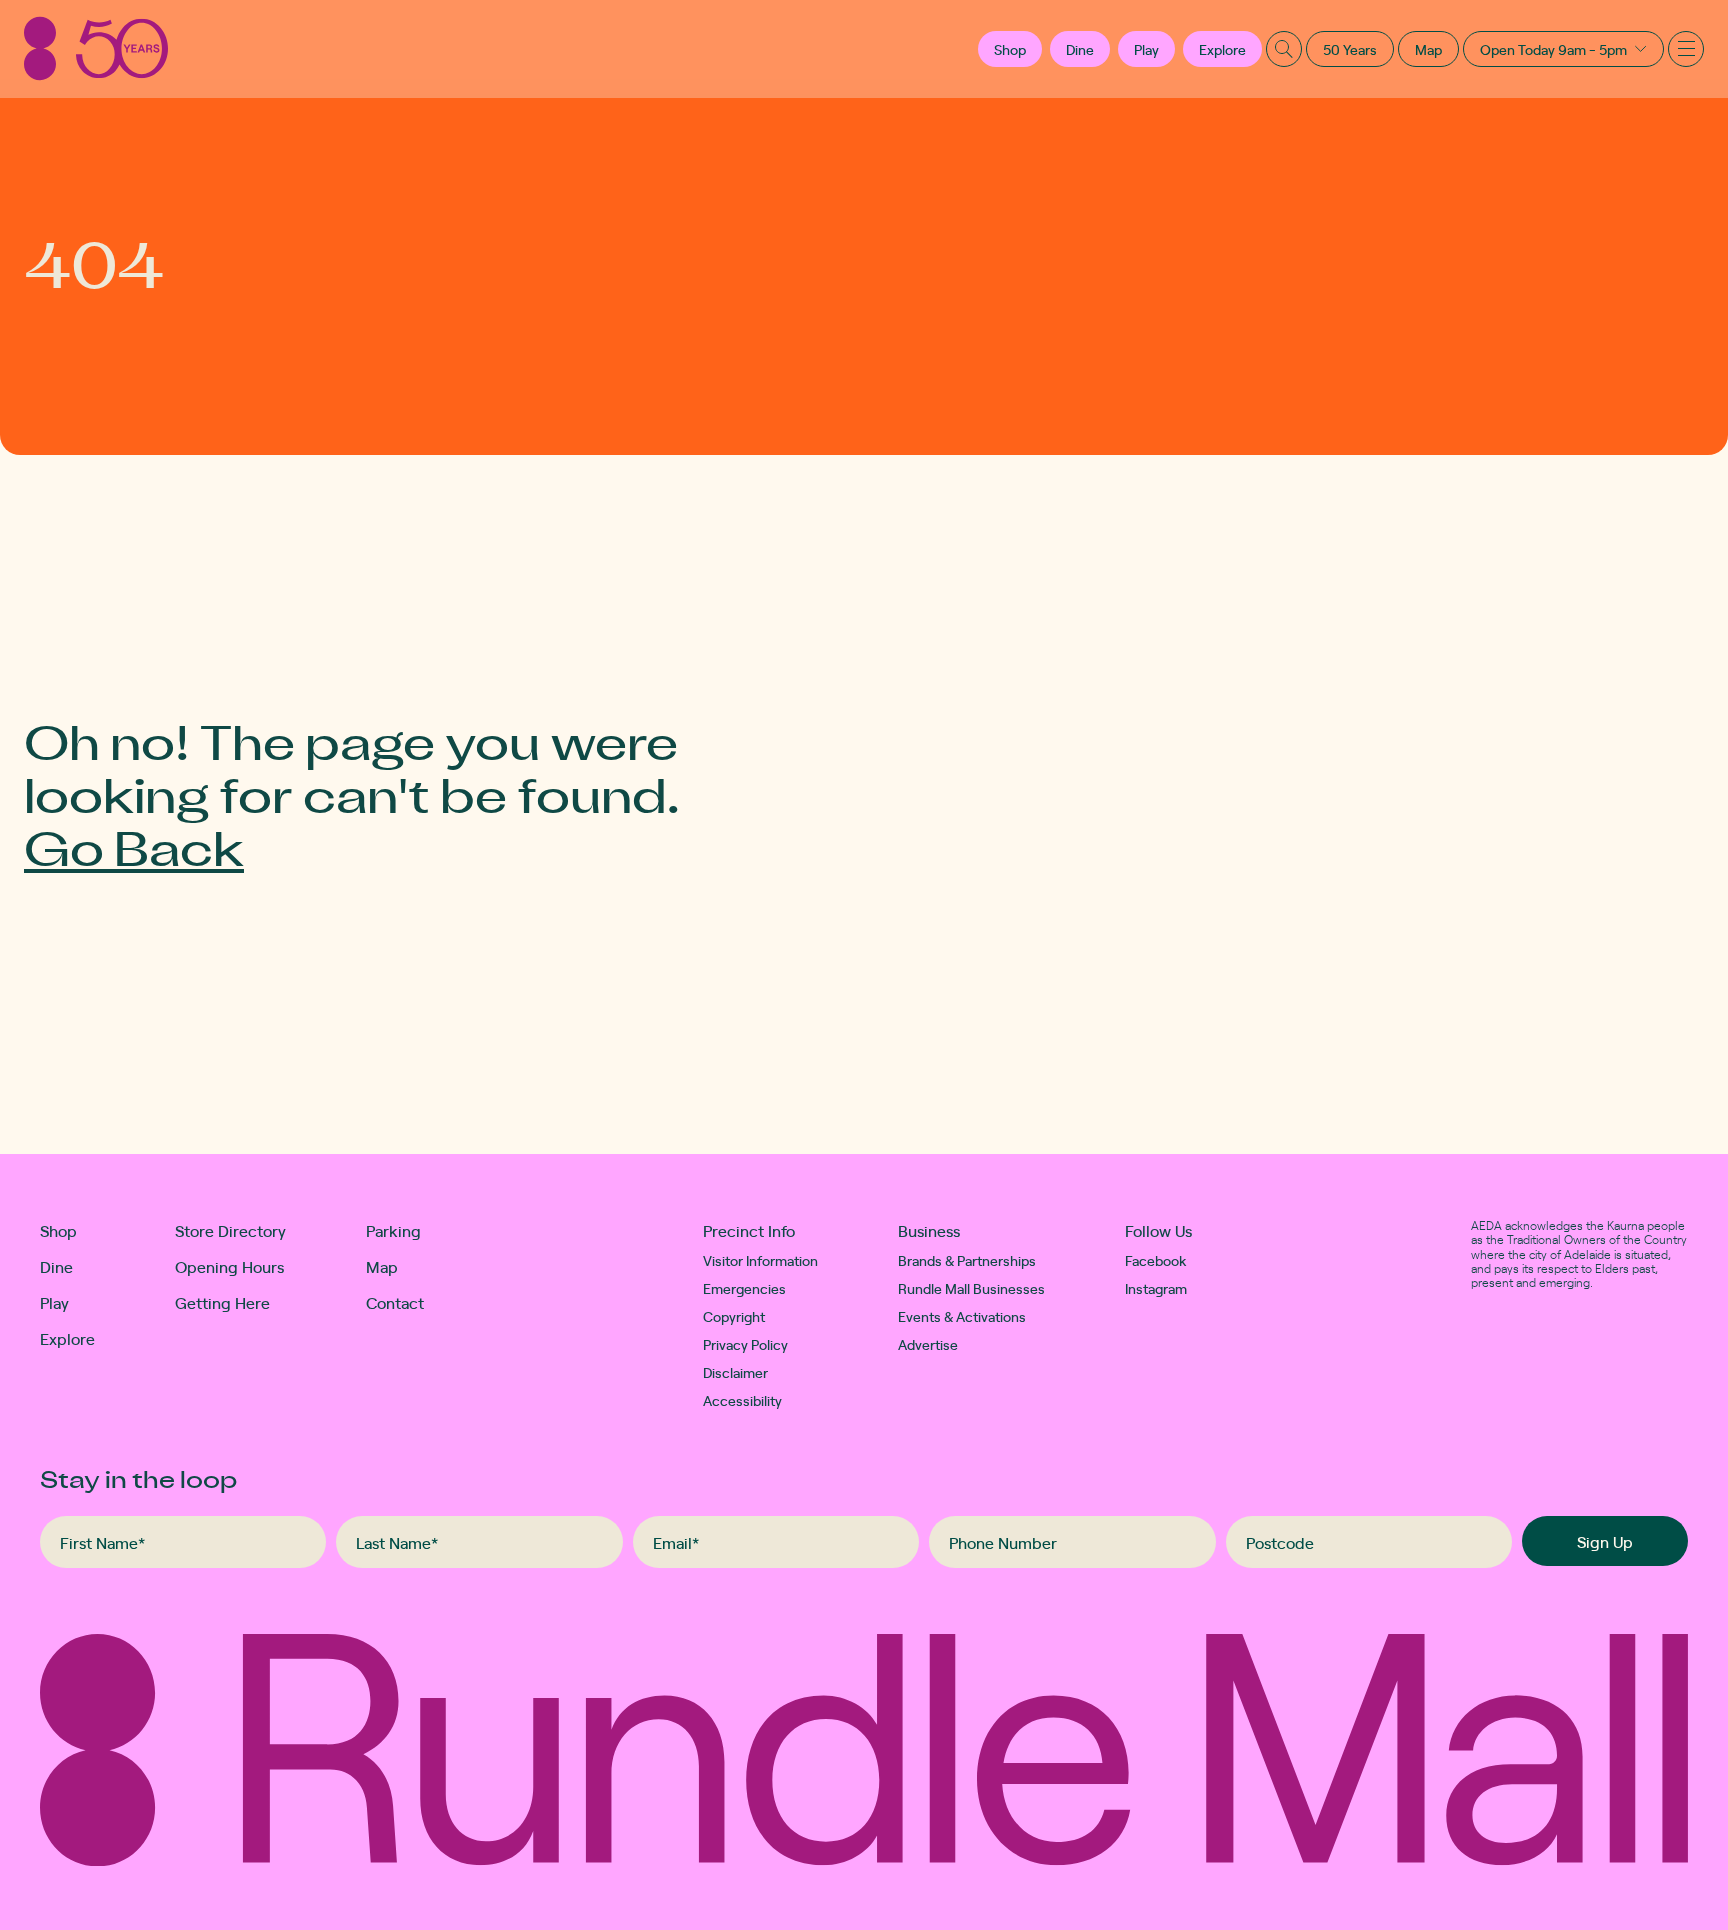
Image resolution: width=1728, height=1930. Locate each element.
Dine (1080, 49)
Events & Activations (962, 1316)
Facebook (1156, 1260)
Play (1146, 49)
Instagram (1156, 1288)
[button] (1010, 49)
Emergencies (744, 1288)
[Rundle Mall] (96, 48)
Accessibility (742, 1400)
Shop (58, 1230)
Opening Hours (229, 1266)
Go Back (134, 846)
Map (1428, 49)
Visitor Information (760, 1260)
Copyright (734, 1316)
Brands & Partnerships (967, 1260)
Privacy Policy (745, 1344)
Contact (395, 1302)
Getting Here (222, 1302)
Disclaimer (735, 1372)
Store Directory (230, 1230)
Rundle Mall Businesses (971, 1288)
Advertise (928, 1344)
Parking (393, 1230)
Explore (1222, 49)
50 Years (1350, 49)
